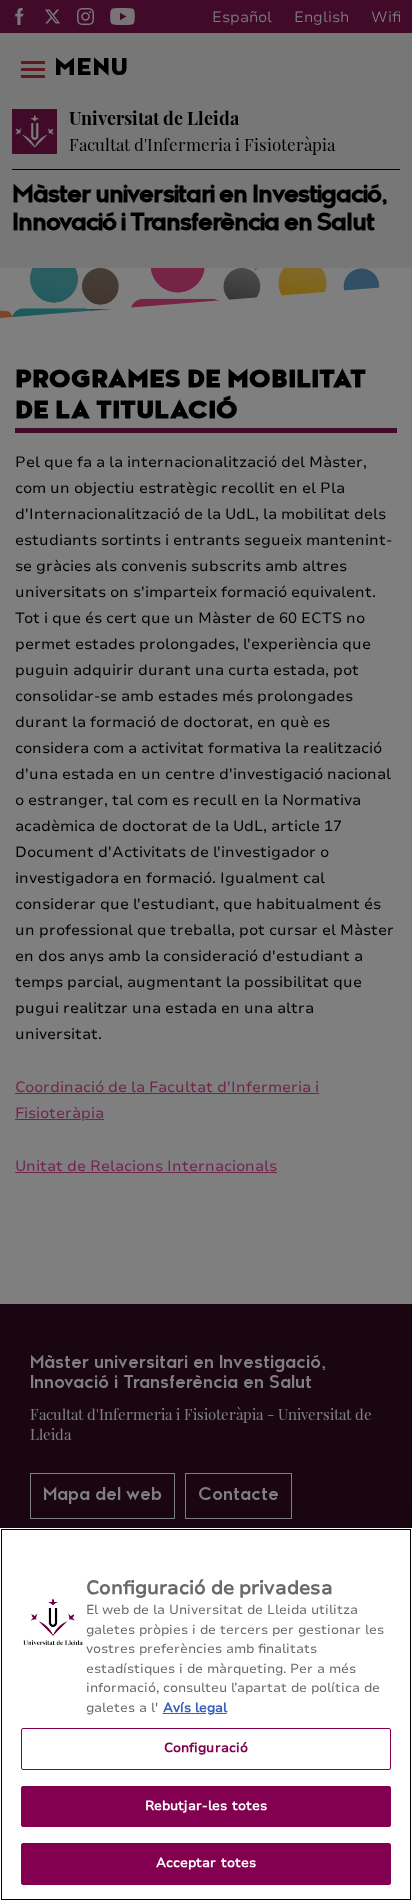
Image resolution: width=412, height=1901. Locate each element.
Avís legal (195, 1708)
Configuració (206, 1748)
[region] (206, 1714)
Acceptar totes (206, 1863)
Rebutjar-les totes (206, 1806)
